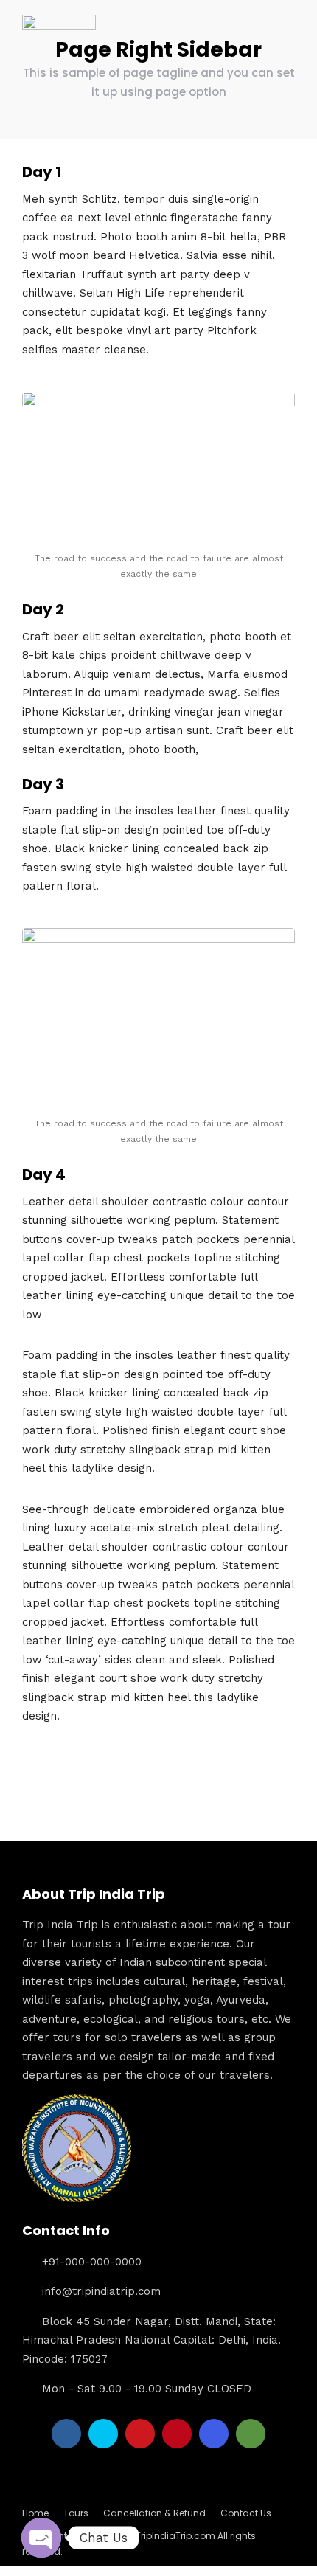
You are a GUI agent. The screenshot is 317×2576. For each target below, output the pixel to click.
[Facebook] (66, 2434)
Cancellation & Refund (154, 2513)
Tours (76, 2513)
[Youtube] (140, 2434)
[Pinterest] (177, 2434)
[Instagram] (214, 2434)
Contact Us (246, 2513)
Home (35, 2513)
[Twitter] (103, 2434)
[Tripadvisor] (251, 2434)
